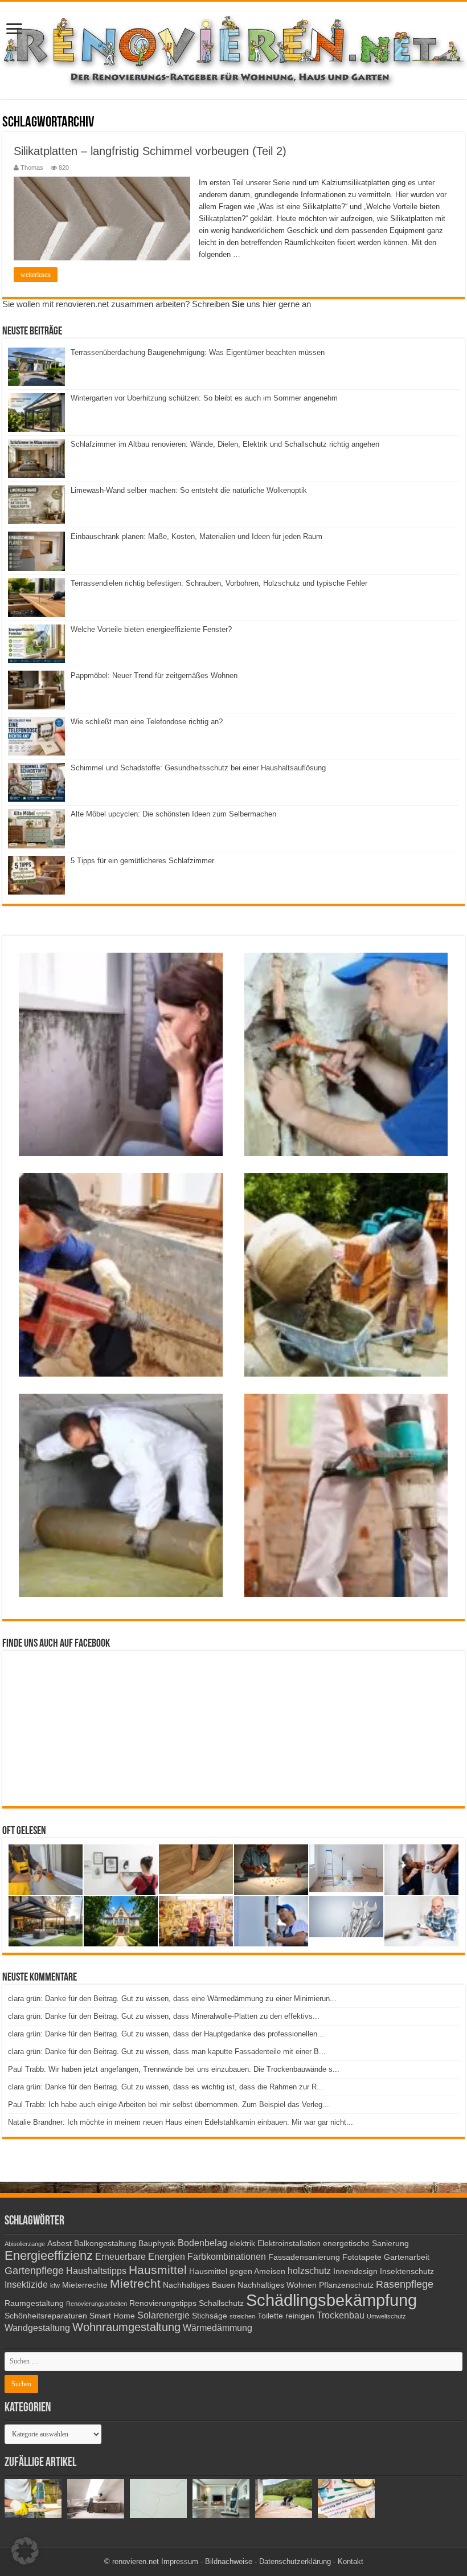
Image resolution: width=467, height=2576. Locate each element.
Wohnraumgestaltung (126, 2327)
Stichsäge (210, 2316)
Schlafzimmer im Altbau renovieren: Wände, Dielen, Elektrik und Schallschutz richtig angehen (225, 444)
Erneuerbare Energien (140, 2256)
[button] (25, 2551)
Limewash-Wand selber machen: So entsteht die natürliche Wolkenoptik (189, 490)
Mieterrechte (85, 2285)
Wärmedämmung (218, 2328)
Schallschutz (221, 2303)
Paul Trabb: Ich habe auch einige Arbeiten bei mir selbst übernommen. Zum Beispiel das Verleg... (169, 2105)
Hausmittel (158, 2270)
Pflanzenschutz (346, 2285)
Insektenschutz (407, 2271)
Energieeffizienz (49, 2255)
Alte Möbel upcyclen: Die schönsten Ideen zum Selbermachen (173, 814)
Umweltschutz (386, 2316)
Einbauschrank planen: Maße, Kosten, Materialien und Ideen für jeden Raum (196, 536)
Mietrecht (135, 2283)
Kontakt (351, 2561)
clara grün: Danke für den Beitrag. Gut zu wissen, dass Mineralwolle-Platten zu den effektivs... (164, 2016)
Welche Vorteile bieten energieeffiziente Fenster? (151, 629)
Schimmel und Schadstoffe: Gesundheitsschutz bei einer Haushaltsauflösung (198, 768)
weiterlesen (36, 275)
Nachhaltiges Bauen (199, 2285)
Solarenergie (163, 2315)
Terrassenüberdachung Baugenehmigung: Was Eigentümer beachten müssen (198, 352)
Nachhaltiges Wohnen (277, 2285)
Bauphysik (157, 2244)
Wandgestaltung (37, 2328)
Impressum (180, 2561)
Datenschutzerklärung (295, 2561)
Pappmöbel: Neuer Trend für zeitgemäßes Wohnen (154, 675)
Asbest (60, 2244)
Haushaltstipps (96, 2271)
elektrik (242, 2244)
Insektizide (26, 2284)
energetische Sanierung (366, 2244)
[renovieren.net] (233, 48)
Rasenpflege (405, 2284)
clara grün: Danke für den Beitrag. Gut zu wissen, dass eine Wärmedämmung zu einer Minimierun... (172, 1999)
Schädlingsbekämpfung (331, 2300)
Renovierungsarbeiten (97, 2304)
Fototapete (362, 2257)
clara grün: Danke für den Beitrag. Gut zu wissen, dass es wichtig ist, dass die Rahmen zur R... (166, 2087)
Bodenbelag (202, 2243)
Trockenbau (341, 2315)
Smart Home (112, 2316)
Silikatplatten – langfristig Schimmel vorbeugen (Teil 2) (150, 151)
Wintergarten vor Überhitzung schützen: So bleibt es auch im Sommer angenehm (204, 398)
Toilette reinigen (286, 2316)
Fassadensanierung (304, 2257)
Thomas (32, 168)
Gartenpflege (34, 2271)
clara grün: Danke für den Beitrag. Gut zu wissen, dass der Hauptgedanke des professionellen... (166, 2034)
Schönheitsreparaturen (46, 2316)
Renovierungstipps (163, 2303)
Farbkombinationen (227, 2256)
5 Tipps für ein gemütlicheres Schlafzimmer (142, 861)
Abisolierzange (25, 2244)
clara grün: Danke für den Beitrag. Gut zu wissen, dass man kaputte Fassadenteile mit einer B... (167, 2052)
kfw (55, 2285)
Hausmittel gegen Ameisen (237, 2271)
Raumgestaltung (34, 2303)
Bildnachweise (229, 2561)
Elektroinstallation (289, 2244)
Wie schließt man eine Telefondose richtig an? (147, 722)
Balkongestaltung (105, 2244)
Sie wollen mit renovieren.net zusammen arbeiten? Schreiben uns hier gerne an (157, 304)
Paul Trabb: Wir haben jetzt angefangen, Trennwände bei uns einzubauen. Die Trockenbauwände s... (174, 2069)
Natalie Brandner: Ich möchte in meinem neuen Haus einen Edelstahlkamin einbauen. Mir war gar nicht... (181, 2122)
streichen (242, 2316)
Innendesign (355, 2271)
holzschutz (309, 2271)
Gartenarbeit (407, 2257)
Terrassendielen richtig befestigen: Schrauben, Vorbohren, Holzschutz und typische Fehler (219, 583)
